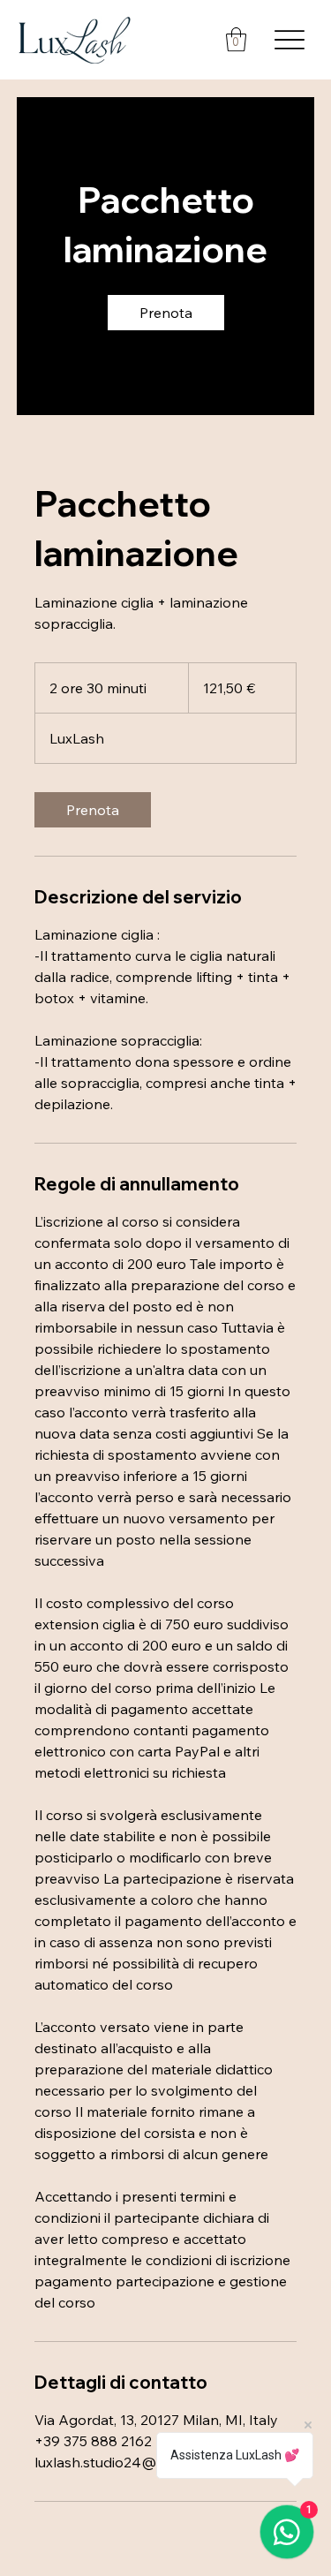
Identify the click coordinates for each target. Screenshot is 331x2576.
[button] (236, 39)
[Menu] (289, 40)
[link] (166, 313)
